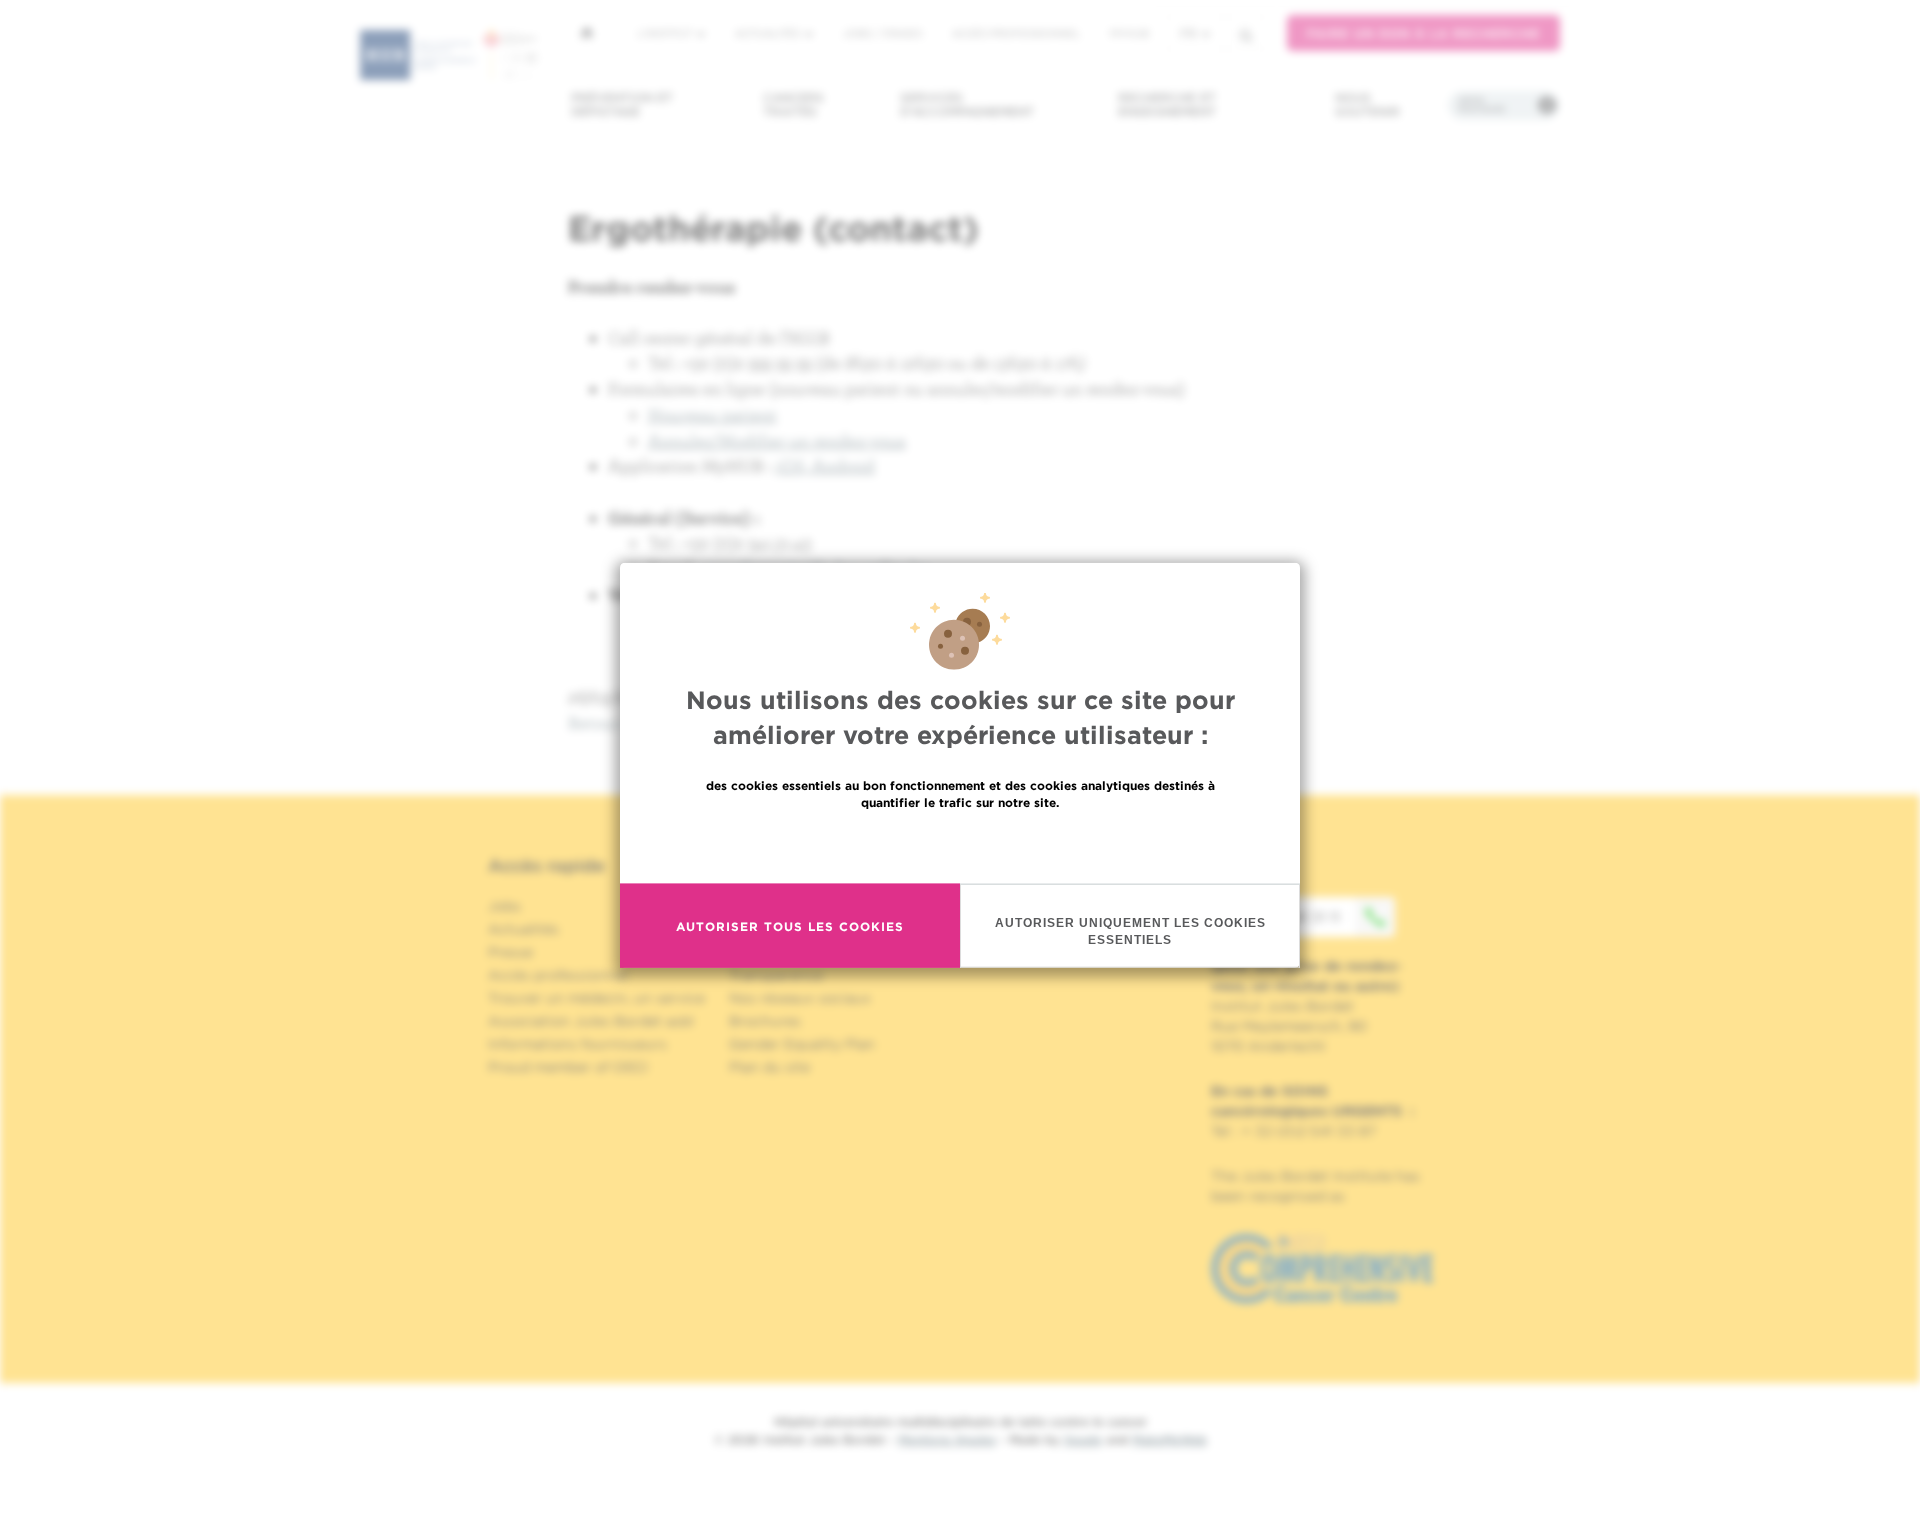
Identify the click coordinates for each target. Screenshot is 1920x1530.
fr (1188, 33)
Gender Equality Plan (802, 1044)
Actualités (769, 33)
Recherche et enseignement (1167, 104)
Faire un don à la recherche (1423, 33)
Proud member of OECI (568, 1067)
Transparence (776, 975)
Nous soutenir (1367, 104)
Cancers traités (793, 104)
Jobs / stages (882, 33)
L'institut (666, 33)
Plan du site (769, 1067)
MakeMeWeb (1169, 1439)
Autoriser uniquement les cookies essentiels (1130, 930)
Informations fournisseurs (577, 1044)
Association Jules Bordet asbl (591, 1021)
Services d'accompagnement (967, 104)
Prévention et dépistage (622, 104)
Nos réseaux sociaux (800, 998)
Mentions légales (947, 1439)
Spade (1083, 1439)
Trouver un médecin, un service (596, 998)
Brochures (765, 1021)
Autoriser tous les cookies (790, 925)
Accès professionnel (1016, 33)
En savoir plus (960, 844)
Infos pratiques (1481, 105)
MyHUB (1129, 33)
